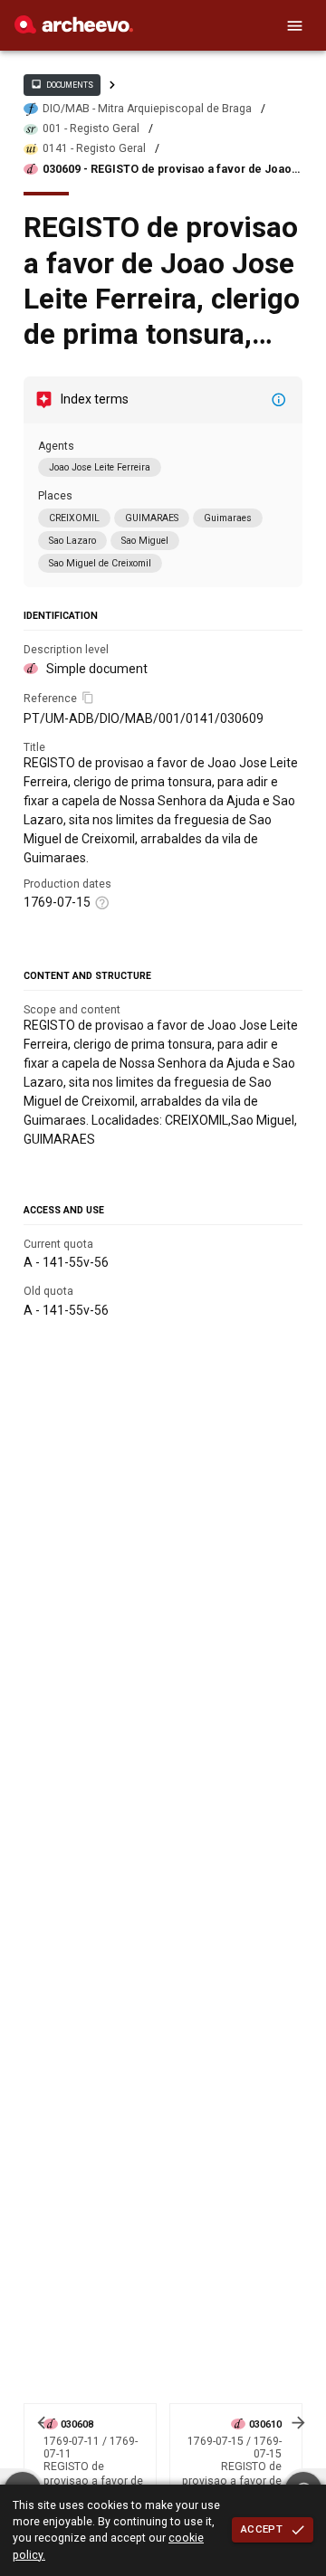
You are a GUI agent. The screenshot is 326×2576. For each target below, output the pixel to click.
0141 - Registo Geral (94, 148)
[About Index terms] (279, 400)
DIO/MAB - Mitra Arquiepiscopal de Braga (147, 109)
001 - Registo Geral (91, 128)
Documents (62, 84)
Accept (262, 2529)
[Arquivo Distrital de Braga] (74, 29)
